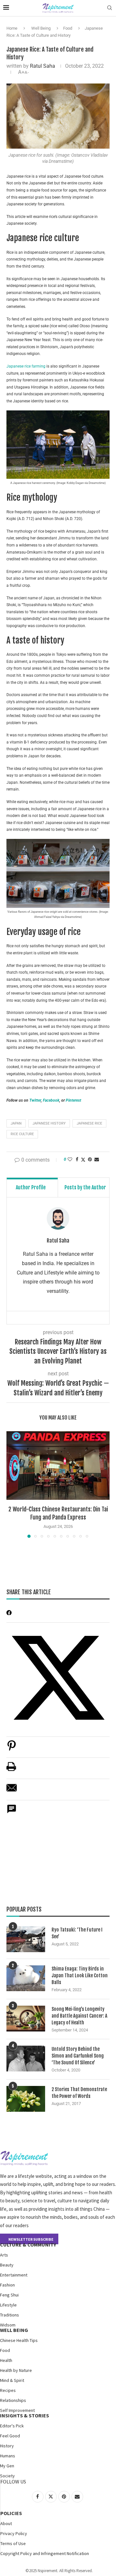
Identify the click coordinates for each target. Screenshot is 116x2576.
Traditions (10, 2315)
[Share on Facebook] (77, 1159)
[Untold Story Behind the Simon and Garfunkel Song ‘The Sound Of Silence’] (26, 2059)
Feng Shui (9, 2295)
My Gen (7, 2466)
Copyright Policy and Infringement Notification (45, 2553)
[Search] (110, 8)
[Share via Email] (97, 1159)
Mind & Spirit (12, 2380)
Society (7, 2476)
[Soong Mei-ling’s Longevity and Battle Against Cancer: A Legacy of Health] (26, 2019)
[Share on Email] (12, 1791)
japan (16, 1123)
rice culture (22, 1134)
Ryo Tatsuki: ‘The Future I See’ (77, 1933)
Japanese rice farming (26, 366)
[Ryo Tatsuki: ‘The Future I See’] (26, 1939)
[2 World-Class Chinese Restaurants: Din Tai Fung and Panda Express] (58, 1465)
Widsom (8, 2325)
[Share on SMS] (12, 1812)
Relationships (13, 2400)
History (7, 2446)
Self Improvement (17, 2410)
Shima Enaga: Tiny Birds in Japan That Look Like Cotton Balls (80, 1976)
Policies (11, 2513)
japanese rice (89, 1123)
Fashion (7, 2285)
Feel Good (10, 2436)
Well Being (41, 28)
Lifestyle (8, 2305)
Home (12, 28)
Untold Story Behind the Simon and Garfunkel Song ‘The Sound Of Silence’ (78, 2056)
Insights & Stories (24, 2415)
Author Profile (31, 1187)
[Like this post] (70, 1159)
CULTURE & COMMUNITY (28, 2245)
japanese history (49, 1123)
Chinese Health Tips (19, 2340)
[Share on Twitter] (83, 1160)
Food (68, 28)
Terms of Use (13, 2543)
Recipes (8, 2390)
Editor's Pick (12, 2426)
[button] (12, 1484)
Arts (4, 2255)
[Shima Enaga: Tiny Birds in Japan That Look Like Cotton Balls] (26, 1978)
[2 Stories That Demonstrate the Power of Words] (26, 2099)
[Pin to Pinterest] (90, 1159)
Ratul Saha (43, 66)
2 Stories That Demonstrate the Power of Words (79, 2093)
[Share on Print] (11, 1770)
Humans (8, 2456)
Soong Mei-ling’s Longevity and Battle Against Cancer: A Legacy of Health (79, 2016)
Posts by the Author (85, 1187)
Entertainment (14, 2275)
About (6, 2523)
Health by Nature (16, 2370)
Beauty (7, 2265)
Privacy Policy (14, 2533)
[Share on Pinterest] (12, 1749)
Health (6, 2360)
